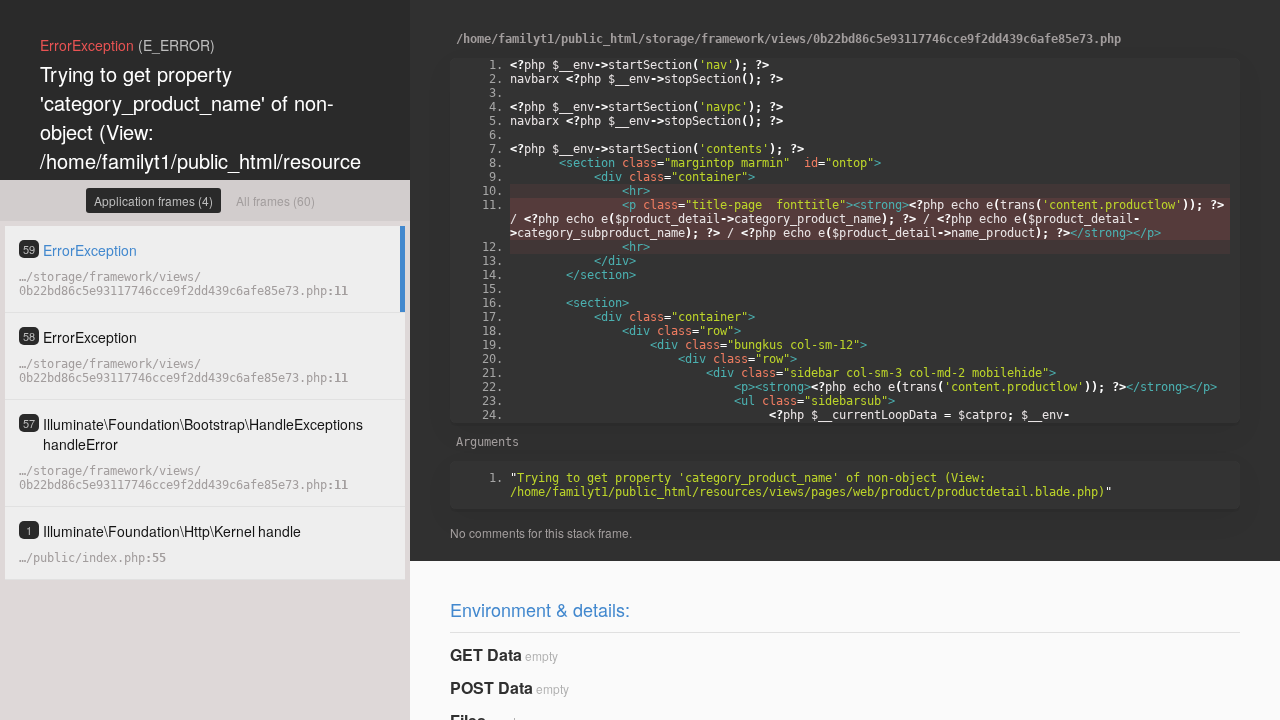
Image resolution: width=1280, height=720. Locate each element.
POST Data (491, 687)
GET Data (486, 654)
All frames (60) (275, 200)
